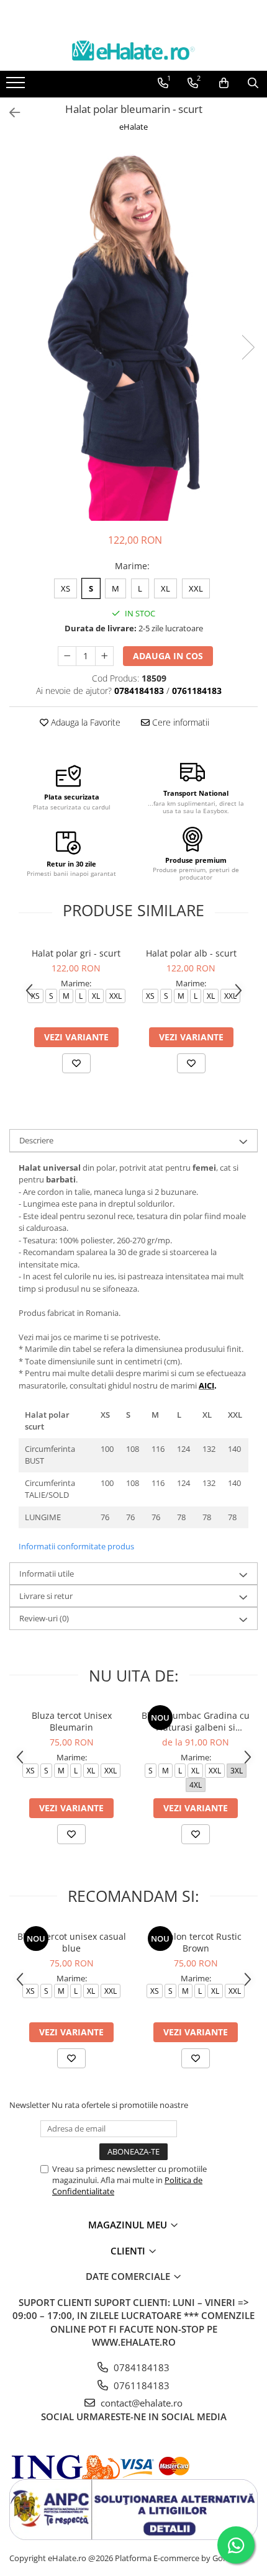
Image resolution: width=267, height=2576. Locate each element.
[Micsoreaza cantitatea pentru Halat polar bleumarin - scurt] (67, 656)
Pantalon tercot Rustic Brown (196, 1942)
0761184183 (140, 2385)
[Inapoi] (9, 113)
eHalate (133, 127)
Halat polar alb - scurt (191, 953)
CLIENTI (129, 2251)
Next (248, 347)
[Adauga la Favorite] (76, 1063)
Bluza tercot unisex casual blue (72, 1942)
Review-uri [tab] (44, 1618)
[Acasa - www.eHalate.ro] (133, 51)
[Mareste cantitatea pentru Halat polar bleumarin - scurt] (104, 656)
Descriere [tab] (36, 1140)
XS (66, 588)
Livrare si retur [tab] (46, 1596)
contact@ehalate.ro (140, 2403)
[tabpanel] (133, 335)
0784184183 (140, 2367)
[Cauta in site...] (253, 83)
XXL (196, 588)
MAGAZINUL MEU (129, 2225)
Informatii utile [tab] (47, 1574)
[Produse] (17, 86)
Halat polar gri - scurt (76, 953)
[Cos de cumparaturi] (224, 83)
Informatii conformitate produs (76, 1546)
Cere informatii (179, 722)
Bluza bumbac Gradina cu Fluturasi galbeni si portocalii (196, 1721)
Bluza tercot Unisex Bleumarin (72, 1721)
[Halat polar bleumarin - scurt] (133, 335)
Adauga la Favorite (84, 722)
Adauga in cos (168, 656)
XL (165, 588)
